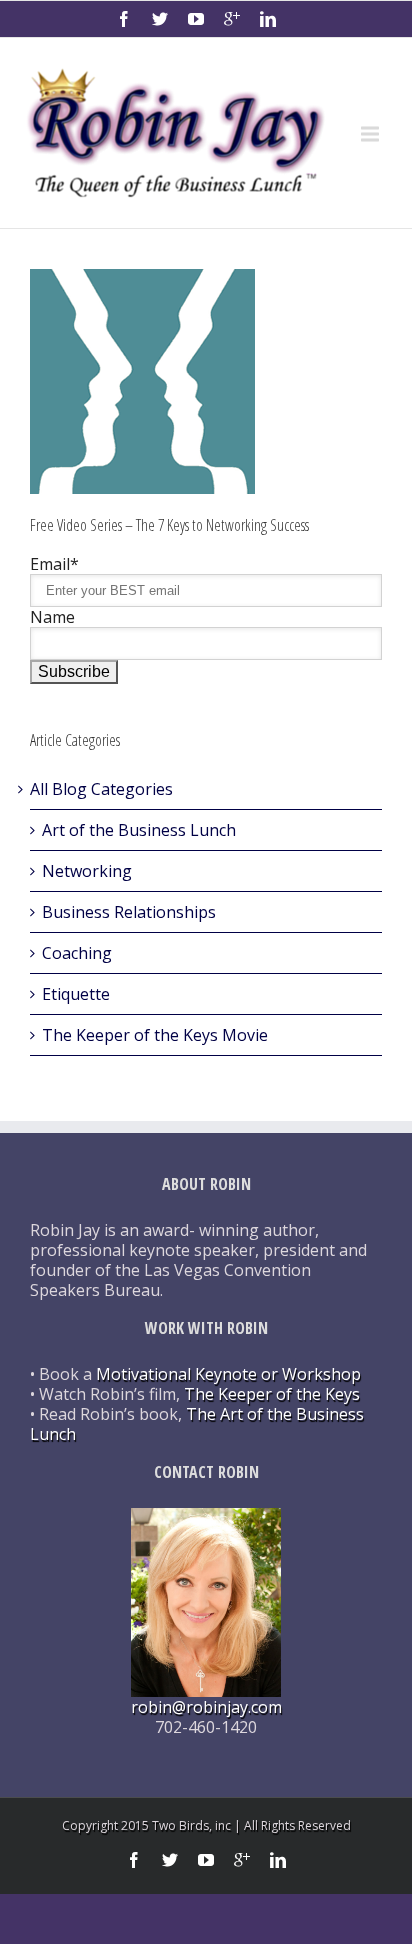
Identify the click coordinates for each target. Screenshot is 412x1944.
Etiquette (76, 994)
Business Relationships (129, 912)
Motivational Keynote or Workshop (228, 1374)
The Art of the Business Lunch (197, 1424)
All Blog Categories (101, 789)
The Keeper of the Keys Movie (155, 1035)
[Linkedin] (268, 19)
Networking (87, 871)
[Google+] (232, 19)
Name (52, 617)
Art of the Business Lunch (139, 830)
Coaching (77, 953)
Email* (54, 564)
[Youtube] (196, 19)
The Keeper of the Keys (272, 1394)
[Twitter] (160, 19)
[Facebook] (124, 19)
